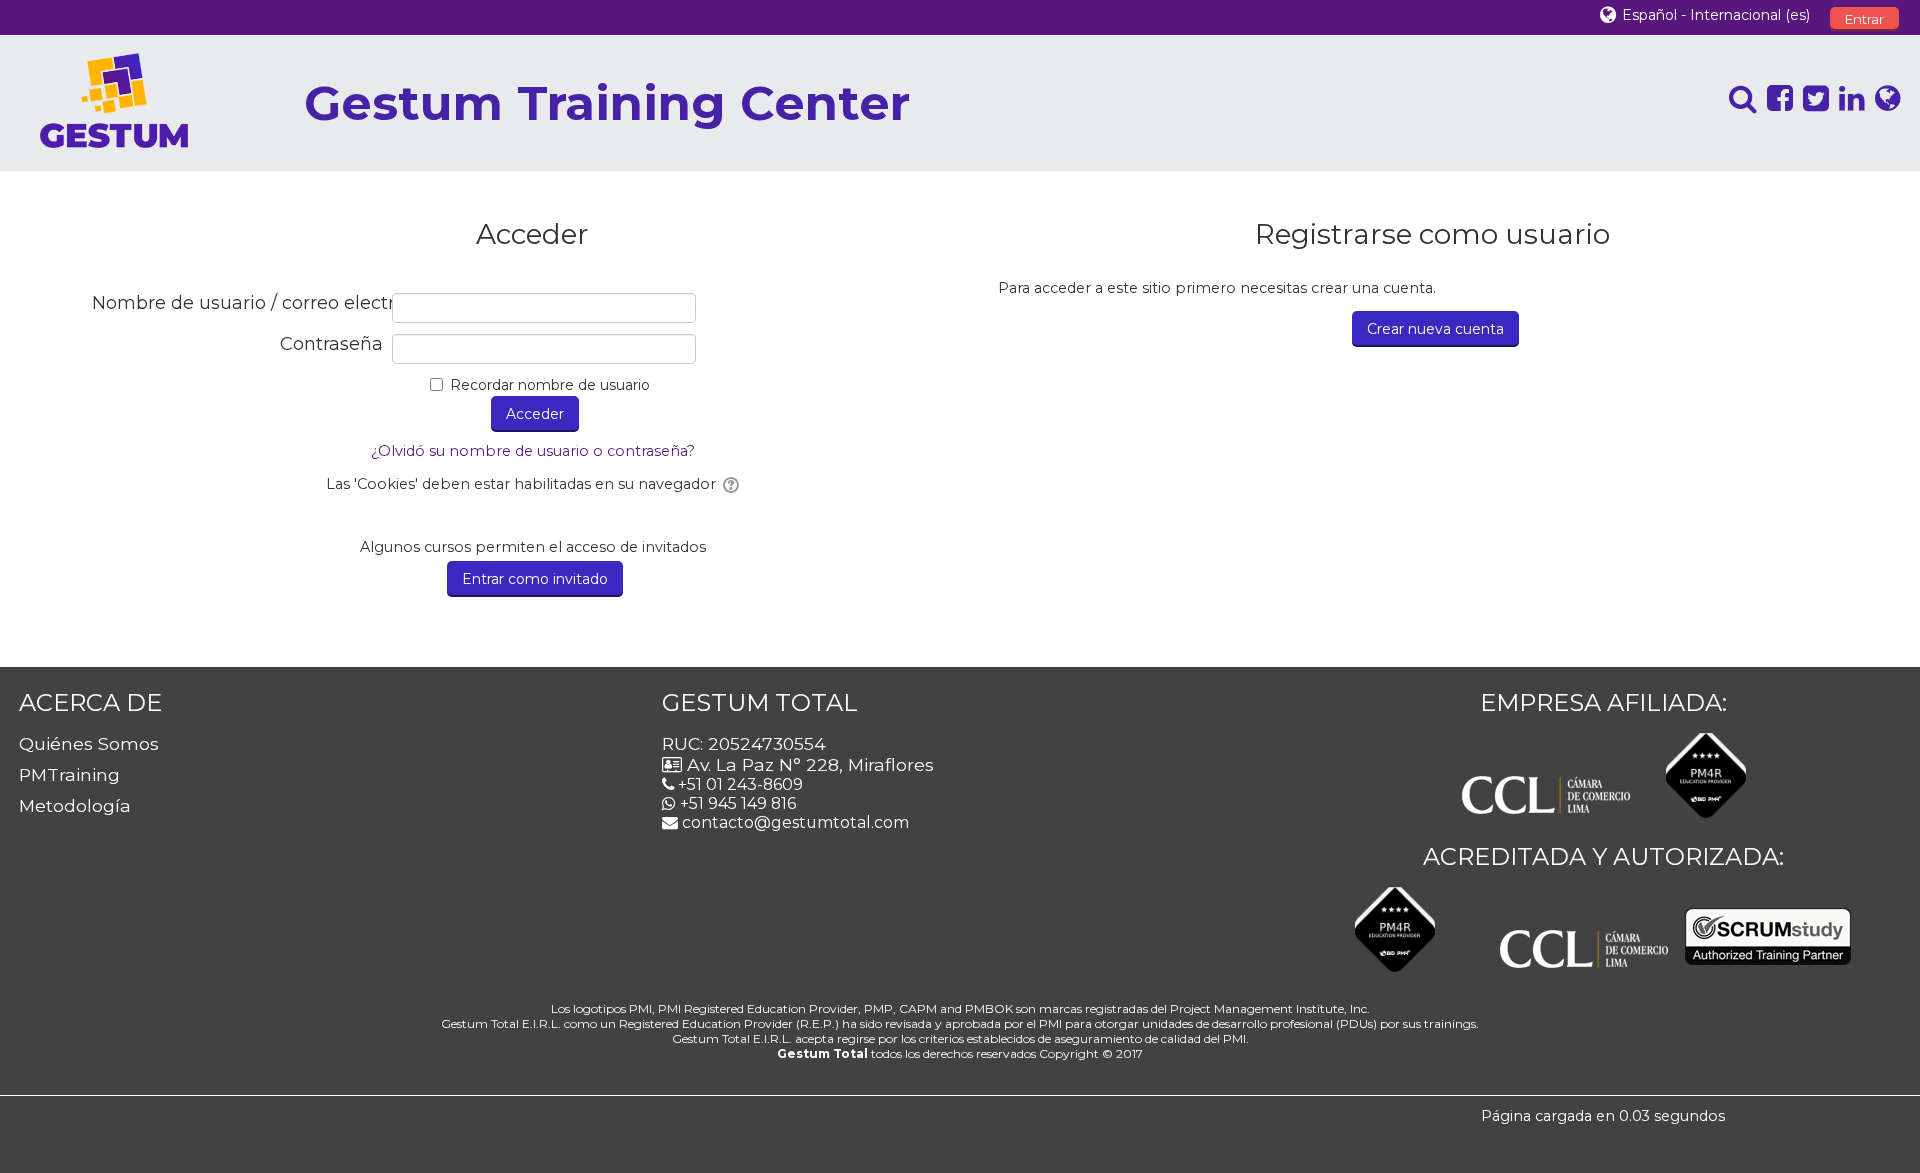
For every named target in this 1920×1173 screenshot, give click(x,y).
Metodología (75, 805)
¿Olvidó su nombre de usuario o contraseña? (533, 451)
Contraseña (331, 344)
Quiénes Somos (89, 743)
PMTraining (69, 774)
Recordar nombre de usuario (550, 385)
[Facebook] (1775, 98)
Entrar (1864, 19)
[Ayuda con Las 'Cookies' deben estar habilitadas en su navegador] (729, 484)
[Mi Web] (1883, 98)
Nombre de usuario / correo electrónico (237, 303)
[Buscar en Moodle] (1738, 98)
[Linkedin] (1847, 98)
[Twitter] (1811, 98)
